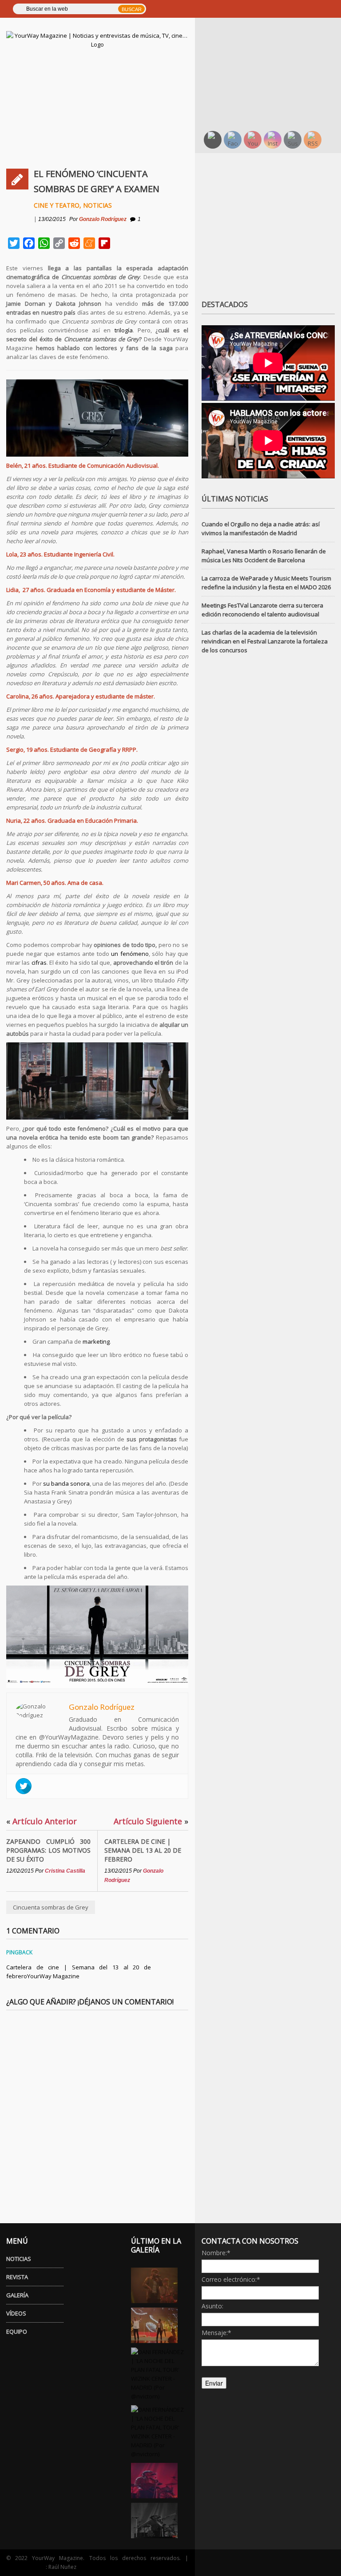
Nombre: (216, 2253)
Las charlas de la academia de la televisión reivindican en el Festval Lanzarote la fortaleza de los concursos (265, 641)
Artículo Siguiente (151, 1821)
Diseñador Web (26, 2567)
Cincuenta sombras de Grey (51, 1907)
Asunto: (212, 2306)
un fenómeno (130, 954)
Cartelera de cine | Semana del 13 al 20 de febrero (143, 1850)
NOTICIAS (19, 2259)
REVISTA (17, 2277)
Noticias (97, 205)
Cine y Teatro (57, 205)
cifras (39, 963)
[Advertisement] (271, 67)
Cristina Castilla (65, 1871)
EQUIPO (17, 2331)
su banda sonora (66, 1483)
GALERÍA (17, 2295)
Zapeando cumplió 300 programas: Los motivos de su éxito (48, 1850)
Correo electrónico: (231, 2279)
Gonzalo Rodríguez (103, 219)
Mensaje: (216, 2333)
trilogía (124, 330)
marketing (96, 1341)
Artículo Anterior (42, 1821)
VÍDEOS (16, 2313)
